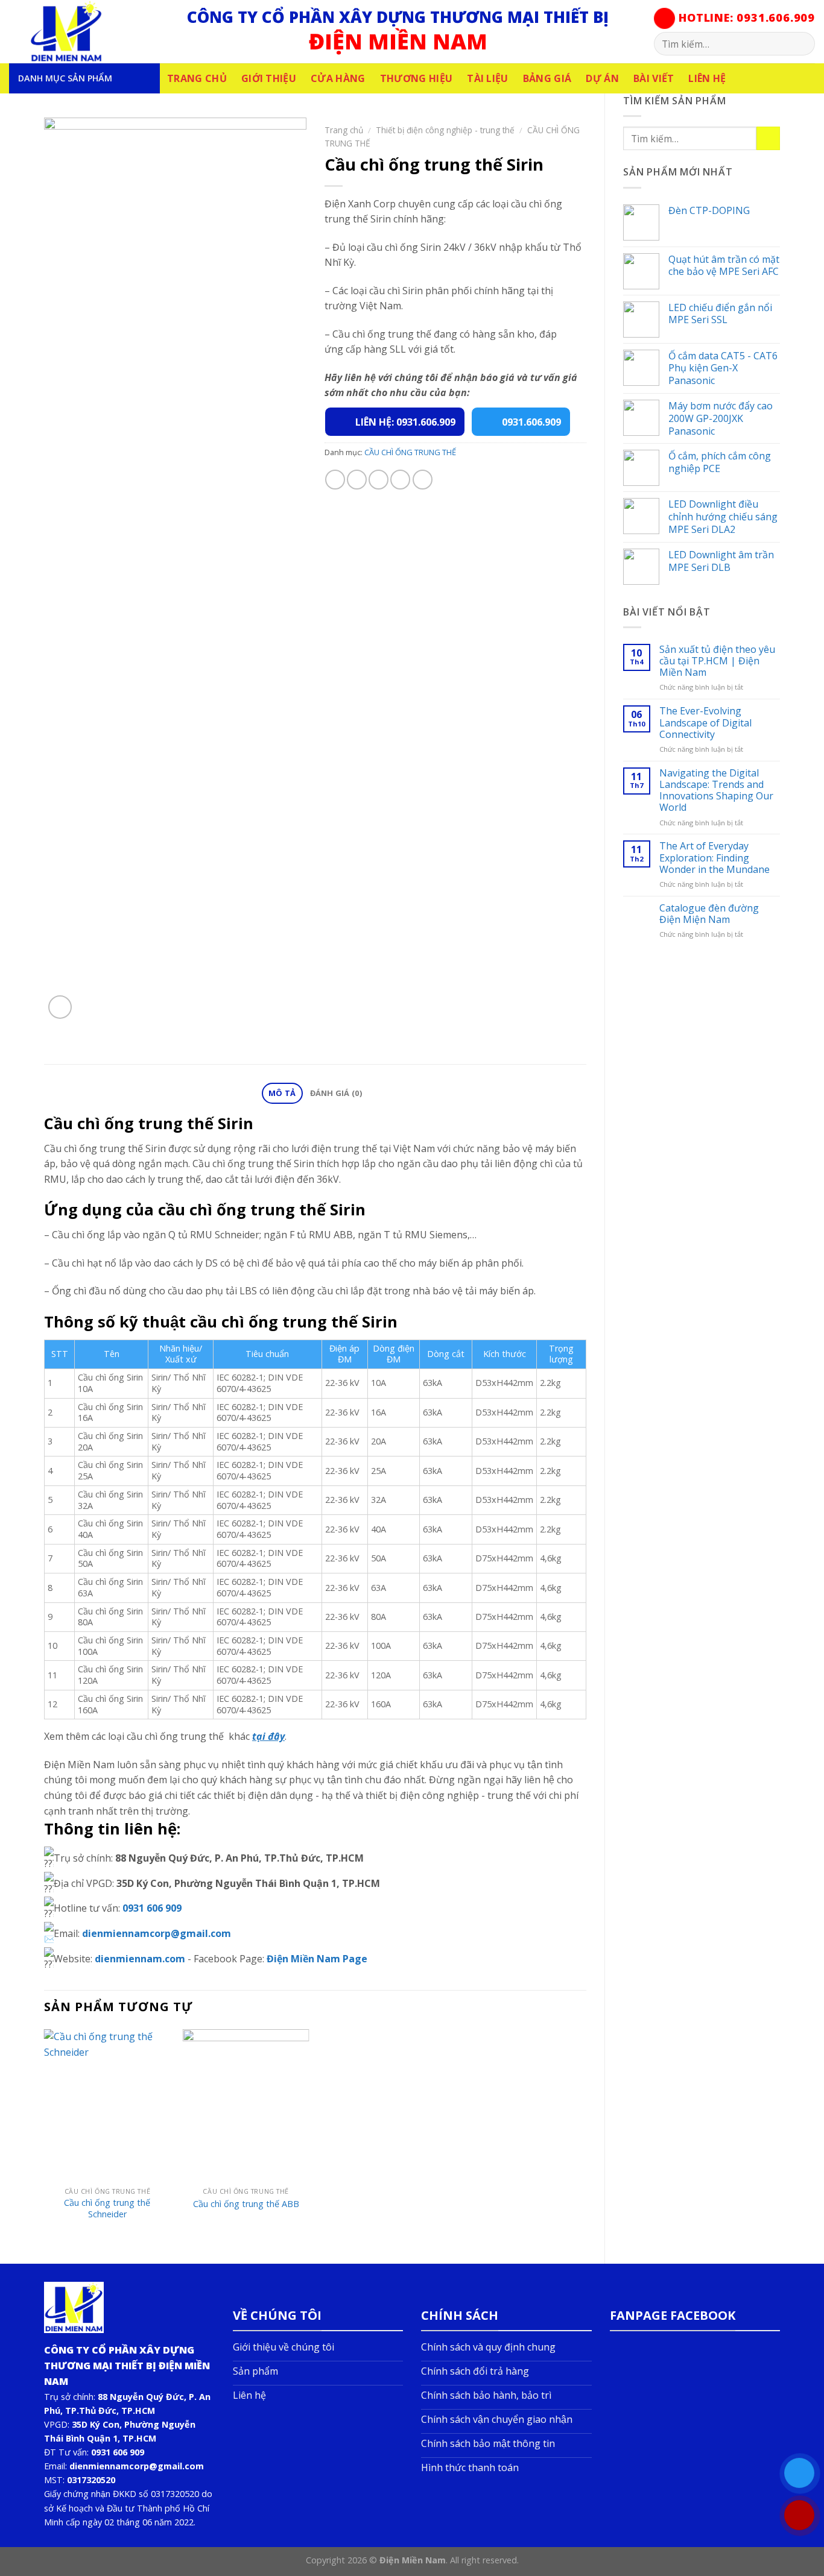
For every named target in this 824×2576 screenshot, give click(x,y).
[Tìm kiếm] (801, 44)
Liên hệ (707, 78)
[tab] (282, 1093)
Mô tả (282, 1093)
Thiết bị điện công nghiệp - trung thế (445, 130)
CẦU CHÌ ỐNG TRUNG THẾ (410, 452)
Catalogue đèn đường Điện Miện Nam (709, 914)
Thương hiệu (417, 78)
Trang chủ (197, 78)
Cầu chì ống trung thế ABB (246, 2204)
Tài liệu (488, 78)
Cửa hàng (338, 78)
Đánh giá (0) (336, 1093)
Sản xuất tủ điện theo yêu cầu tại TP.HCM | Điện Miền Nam (717, 661)
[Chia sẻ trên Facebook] (335, 480)
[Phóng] (60, 1007)
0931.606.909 (531, 422)
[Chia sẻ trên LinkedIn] (423, 480)
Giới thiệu (269, 78)
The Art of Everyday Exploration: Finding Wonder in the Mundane (715, 858)
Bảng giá (547, 78)
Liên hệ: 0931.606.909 (405, 422)
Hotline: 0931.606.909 (745, 17)
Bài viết (654, 78)
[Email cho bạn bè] (379, 480)
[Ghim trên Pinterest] (400, 480)
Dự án (602, 78)
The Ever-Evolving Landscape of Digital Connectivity (705, 723)
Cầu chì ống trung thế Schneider (107, 2209)
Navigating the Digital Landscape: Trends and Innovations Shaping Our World (716, 791)
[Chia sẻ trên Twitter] (357, 480)
